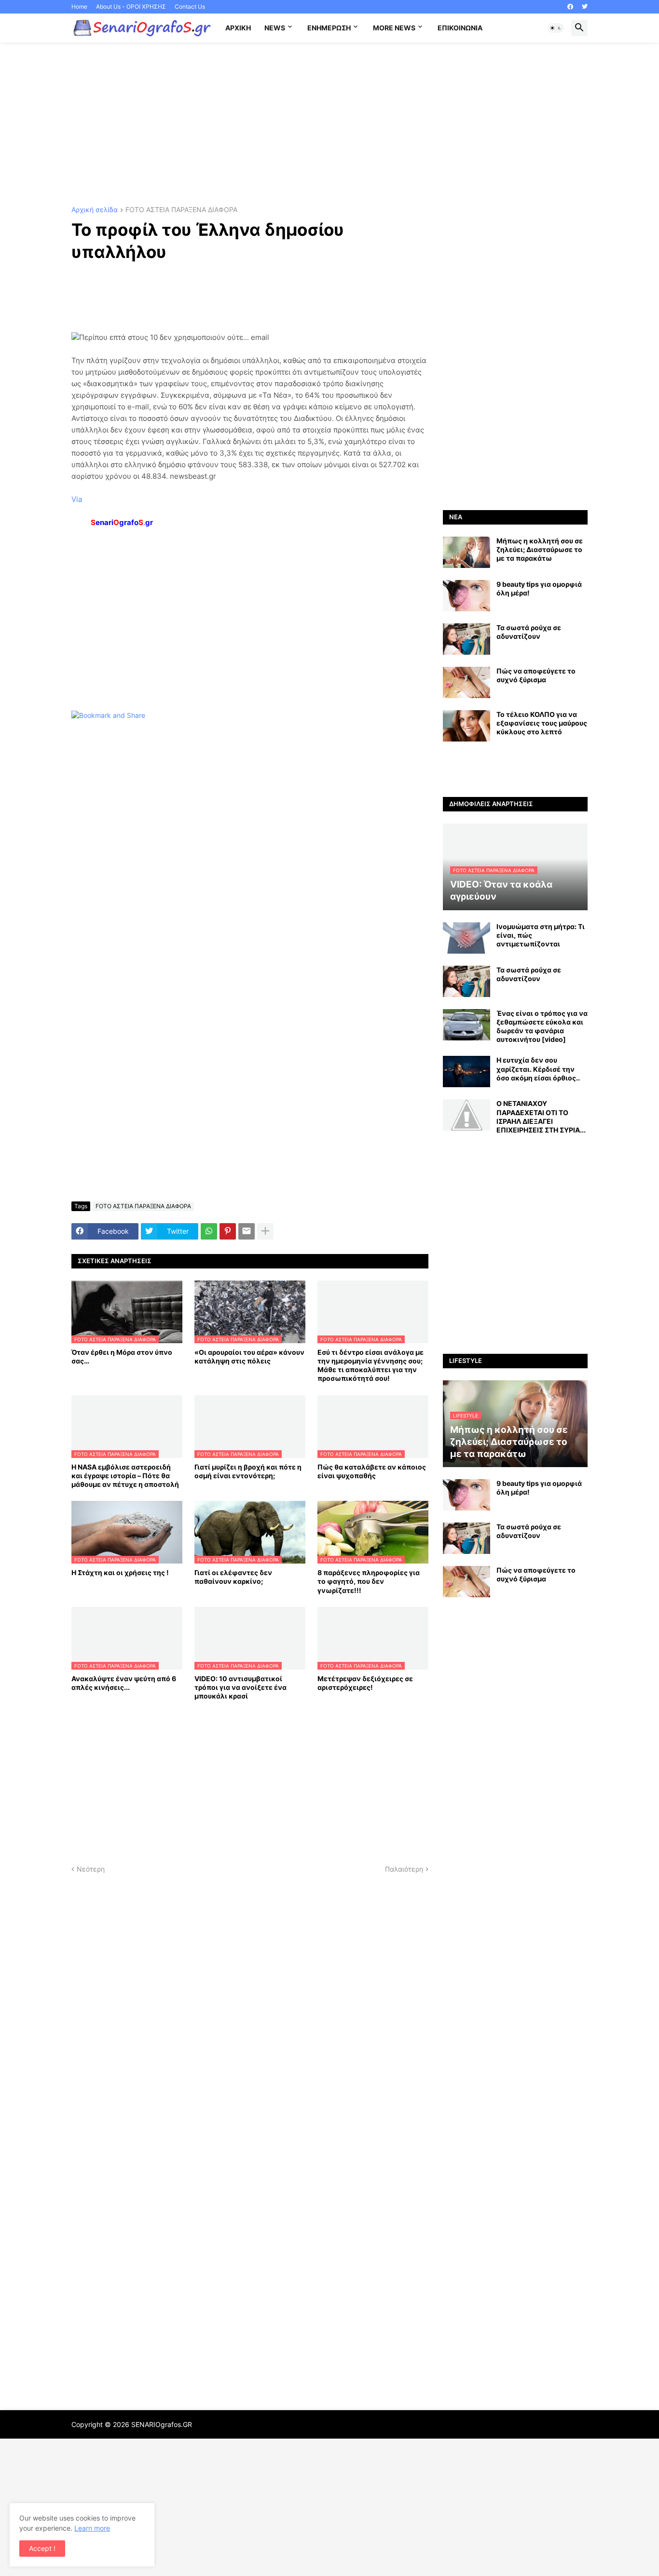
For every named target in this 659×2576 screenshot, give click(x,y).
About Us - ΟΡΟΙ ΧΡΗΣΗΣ (131, 7)
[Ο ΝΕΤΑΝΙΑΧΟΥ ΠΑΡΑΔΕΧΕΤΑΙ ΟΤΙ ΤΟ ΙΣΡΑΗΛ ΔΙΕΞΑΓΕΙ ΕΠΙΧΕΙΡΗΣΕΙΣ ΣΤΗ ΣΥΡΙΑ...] (467, 1115)
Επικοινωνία (460, 28)
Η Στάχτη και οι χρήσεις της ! (120, 1572)
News (275, 28)
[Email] (247, 1231)
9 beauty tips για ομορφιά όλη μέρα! (539, 588)
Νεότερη (91, 1869)
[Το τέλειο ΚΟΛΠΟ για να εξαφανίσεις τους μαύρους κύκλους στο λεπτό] (467, 726)
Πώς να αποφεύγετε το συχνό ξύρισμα (536, 675)
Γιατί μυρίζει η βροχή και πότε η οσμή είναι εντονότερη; (248, 1471)
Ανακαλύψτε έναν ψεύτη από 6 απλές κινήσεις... (124, 1683)
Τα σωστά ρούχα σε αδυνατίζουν (529, 632)
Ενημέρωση (329, 28)
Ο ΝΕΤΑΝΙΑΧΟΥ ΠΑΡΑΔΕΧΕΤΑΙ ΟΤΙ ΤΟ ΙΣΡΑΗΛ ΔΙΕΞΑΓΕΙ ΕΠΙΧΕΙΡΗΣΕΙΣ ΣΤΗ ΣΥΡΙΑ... (541, 1117)
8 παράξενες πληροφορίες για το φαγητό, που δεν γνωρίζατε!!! (369, 1581)
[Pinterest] (228, 1231)
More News (394, 28)
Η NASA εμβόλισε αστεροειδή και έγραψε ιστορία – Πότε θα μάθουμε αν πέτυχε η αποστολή (125, 1476)
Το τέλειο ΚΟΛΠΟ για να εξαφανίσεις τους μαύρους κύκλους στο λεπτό (542, 723)
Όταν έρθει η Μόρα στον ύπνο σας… (122, 1356)
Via (77, 499)
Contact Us (190, 7)
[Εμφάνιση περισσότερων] (265, 1231)
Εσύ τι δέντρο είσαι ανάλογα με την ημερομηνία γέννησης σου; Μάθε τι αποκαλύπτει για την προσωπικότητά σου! (371, 1365)
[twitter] (585, 7)
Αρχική (238, 28)
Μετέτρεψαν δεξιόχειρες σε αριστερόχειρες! (365, 1683)
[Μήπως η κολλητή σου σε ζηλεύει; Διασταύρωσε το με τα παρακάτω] (467, 552)
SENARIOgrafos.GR (162, 2424)
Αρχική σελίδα (95, 210)
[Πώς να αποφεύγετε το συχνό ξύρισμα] (467, 682)
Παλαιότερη (404, 1869)
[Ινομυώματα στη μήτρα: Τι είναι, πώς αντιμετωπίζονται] (467, 938)
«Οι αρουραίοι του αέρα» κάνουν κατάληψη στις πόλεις (249, 1356)
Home (79, 7)
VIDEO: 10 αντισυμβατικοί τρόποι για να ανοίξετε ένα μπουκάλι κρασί (240, 1687)
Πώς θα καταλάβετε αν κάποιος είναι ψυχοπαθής (372, 1471)
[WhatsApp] (209, 1231)
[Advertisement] (329, 124)
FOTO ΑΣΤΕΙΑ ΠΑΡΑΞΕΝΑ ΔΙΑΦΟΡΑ (181, 210)
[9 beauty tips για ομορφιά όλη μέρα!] (467, 596)
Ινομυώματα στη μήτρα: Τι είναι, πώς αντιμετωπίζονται (541, 935)
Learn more (92, 2528)
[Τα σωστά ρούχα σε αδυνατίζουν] (467, 639)
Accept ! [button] (42, 2548)
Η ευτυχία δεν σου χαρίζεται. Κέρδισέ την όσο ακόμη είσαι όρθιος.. (538, 1069)
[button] (556, 28)
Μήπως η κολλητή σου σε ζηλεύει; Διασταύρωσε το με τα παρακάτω (540, 549)
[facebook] (570, 7)
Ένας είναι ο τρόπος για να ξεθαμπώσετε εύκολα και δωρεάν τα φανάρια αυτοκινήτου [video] (542, 1026)
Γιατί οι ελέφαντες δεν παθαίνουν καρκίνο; (233, 1577)
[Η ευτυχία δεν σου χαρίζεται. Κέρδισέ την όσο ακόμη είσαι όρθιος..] (467, 1072)
